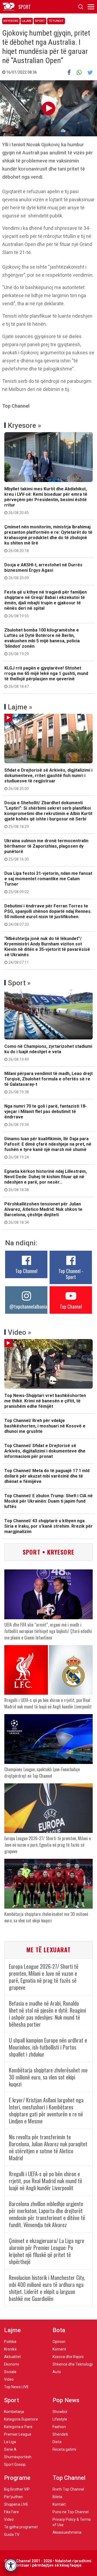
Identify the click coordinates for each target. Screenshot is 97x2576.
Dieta (57, 2442)
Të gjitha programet (21, 2527)
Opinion (59, 2342)
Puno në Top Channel (71, 2512)
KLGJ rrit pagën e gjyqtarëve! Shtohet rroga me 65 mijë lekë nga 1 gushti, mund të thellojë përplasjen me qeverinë (46, 677)
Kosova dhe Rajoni (68, 2357)
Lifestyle (60, 2419)
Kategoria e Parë (18, 2427)
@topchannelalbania (28, 1306)
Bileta (57, 2497)
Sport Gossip (15, 2464)
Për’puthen (13, 2497)
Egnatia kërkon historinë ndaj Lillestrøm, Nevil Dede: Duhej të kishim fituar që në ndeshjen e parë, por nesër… (46, 1180)
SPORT (25, 7)
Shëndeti (60, 2434)
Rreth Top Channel (68, 2489)
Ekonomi (11, 2364)
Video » (20, 1332)
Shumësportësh (18, 2457)
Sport (40, 21)
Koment (59, 2349)
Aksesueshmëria (67, 2532)
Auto (57, 2372)
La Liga (10, 2442)
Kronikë (10, 2349)
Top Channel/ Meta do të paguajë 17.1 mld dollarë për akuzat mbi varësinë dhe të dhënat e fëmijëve (47, 1476)
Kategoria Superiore (21, 2419)
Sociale (10, 2372)
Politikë (10, 2342)
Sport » (19, 983)
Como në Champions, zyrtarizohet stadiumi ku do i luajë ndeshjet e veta (48, 1053)
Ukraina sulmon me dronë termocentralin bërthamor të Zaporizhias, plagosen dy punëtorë (46, 850)
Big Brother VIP (17, 2489)
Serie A (10, 2449)
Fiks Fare (11, 2512)
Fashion (59, 2427)
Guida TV (12, 2535)
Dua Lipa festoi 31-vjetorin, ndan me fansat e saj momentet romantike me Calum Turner (48, 882)
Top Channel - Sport (71, 1274)
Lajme (27, 21)
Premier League (18, 2434)
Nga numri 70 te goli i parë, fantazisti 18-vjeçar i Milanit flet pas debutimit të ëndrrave (46, 1115)
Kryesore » (25, 425)
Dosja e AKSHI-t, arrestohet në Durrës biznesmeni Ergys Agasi (43, 571)
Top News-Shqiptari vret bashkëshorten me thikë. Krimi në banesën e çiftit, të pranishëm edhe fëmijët (45, 1401)
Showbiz (60, 2412)
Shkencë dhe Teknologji (73, 2364)
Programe (17, 2478)
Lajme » (20, 707)
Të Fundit (56, 21)
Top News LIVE (16, 2387)
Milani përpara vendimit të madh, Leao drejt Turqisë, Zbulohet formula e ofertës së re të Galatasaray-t (48, 1083)
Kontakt (59, 2504)
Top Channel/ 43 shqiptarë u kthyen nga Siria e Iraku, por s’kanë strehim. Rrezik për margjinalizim (48, 1526)
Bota (59, 2330)
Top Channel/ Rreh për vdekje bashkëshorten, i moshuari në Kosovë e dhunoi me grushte (45, 1426)
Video (9, 2379)
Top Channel (26, 1271)
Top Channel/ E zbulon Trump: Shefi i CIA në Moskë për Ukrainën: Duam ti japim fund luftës (48, 1501)
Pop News (66, 2400)
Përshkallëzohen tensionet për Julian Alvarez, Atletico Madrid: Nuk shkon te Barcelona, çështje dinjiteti (43, 1213)
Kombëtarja (14, 2412)
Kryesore (11, 21)
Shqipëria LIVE (16, 2504)
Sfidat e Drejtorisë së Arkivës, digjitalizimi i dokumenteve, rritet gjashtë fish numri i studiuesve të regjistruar (48, 779)
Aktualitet (12, 2357)
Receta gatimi (64, 2449)
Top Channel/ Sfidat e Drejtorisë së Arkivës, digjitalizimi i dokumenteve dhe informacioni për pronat (45, 1451)
